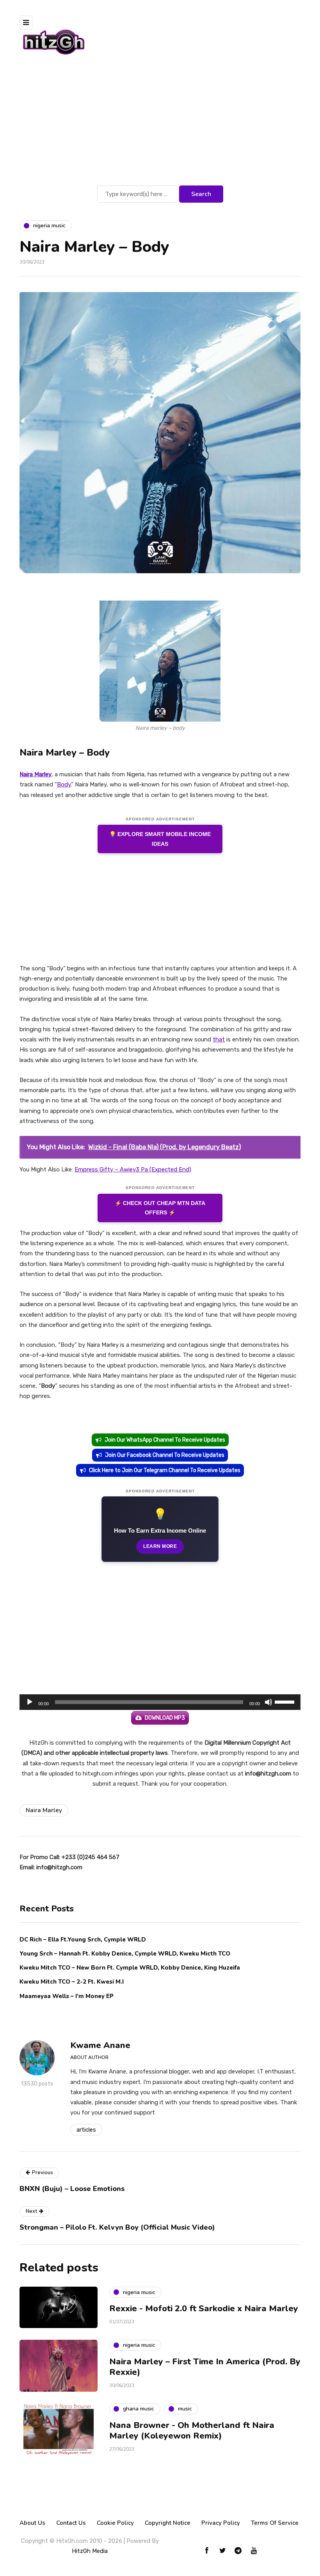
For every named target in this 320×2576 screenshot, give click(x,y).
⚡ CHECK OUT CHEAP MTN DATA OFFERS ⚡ (160, 1208)
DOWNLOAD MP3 (165, 1718)
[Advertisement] (160, 125)
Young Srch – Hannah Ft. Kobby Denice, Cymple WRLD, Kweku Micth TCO (125, 1954)
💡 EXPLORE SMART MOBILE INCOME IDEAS (160, 839)
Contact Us (71, 2523)
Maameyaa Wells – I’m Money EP (67, 1996)
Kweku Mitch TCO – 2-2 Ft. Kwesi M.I (72, 1982)
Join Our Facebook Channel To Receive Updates (165, 1455)
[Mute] (268, 1702)
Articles (86, 2130)
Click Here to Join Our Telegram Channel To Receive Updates (165, 1470)
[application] (160, 1702)
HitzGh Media (90, 2551)
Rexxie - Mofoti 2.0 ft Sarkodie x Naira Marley (204, 2309)
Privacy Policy (221, 2523)
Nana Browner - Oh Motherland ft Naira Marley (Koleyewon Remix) (192, 2431)
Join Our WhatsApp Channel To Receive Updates (165, 1440)
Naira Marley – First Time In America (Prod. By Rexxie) (205, 2367)
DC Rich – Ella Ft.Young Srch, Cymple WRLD (83, 1940)
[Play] (30, 1702)
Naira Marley (44, 1810)
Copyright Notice (168, 2523)
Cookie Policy (115, 2523)
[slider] (286, 1701)
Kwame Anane (100, 2045)
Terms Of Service (275, 2523)
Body (64, 784)
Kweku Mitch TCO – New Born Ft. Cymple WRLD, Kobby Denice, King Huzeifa (130, 1968)
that (219, 1039)
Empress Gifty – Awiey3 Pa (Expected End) (133, 1169)
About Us (32, 2523)
